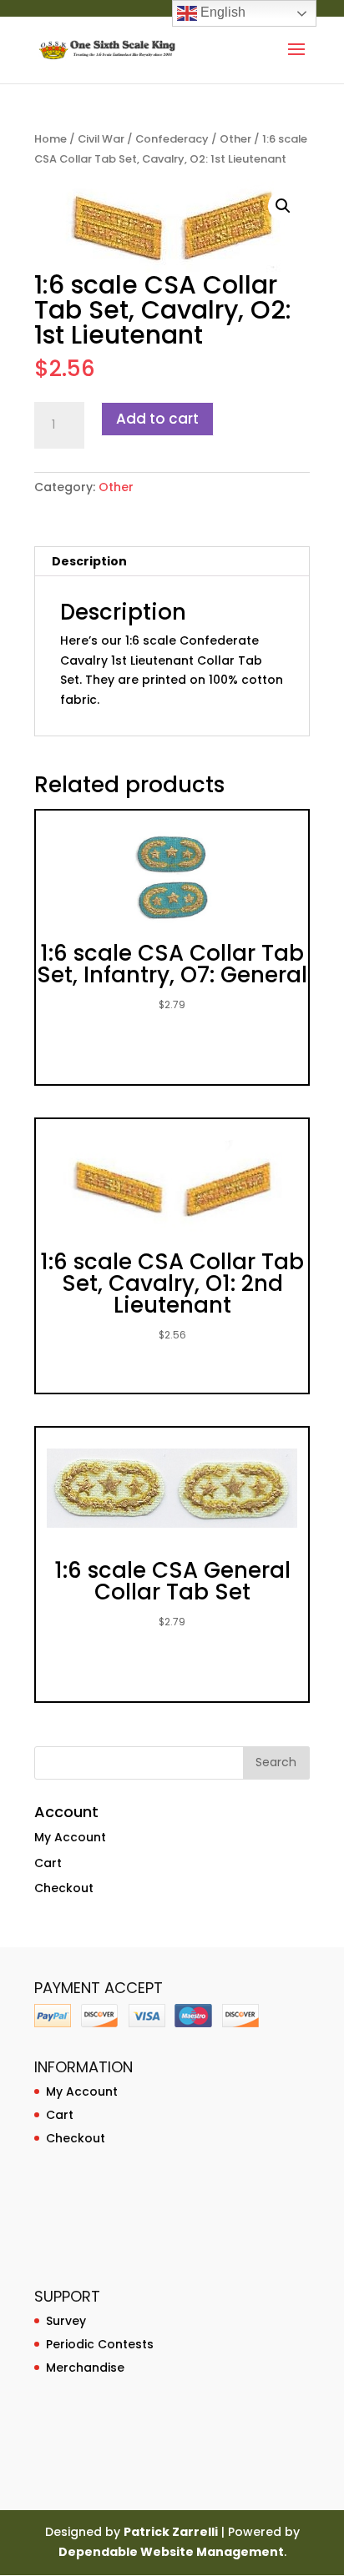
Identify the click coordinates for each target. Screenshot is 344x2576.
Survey (66, 2321)
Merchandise (85, 2368)
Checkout (64, 1888)
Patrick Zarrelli (171, 2532)
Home (51, 139)
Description (89, 561)
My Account (70, 1837)
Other (235, 139)
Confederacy (172, 139)
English (221, 12)
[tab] (172, 562)
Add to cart (157, 419)
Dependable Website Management (171, 2552)
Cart (48, 1863)
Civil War (101, 139)
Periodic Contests (100, 2344)
